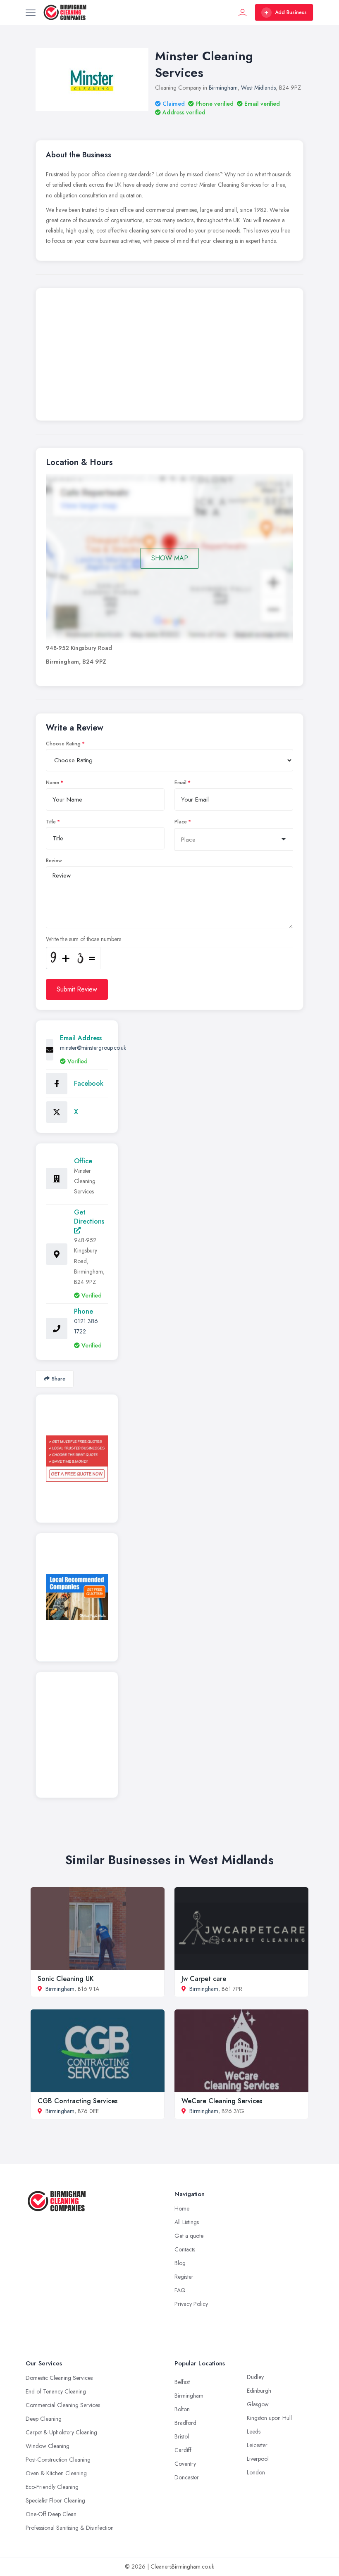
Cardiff (183, 2450)
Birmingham (223, 88)
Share (58, 1379)
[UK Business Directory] (77, 1597)
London (256, 2472)
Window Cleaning (48, 2446)
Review (54, 861)
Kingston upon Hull (269, 2418)
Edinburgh (259, 2391)
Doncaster (187, 2477)
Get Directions (89, 1217)
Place (181, 822)
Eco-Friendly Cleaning (52, 2487)
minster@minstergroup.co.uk (93, 1048)
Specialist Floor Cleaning (55, 2500)
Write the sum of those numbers (84, 939)
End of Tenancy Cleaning (56, 2391)
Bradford (185, 2423)
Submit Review (77, 989)
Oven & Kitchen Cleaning (56, 2473)
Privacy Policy (191, 2304)
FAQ (180, 2290)
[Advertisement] (169, 356)
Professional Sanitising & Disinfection (70, 2528)
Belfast (182, 2382)
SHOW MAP (170, 558)
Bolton (182, 2409)
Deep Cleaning (44, 2419)
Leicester (257, 2445)
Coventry (185, 2464)
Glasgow (258, 2404)
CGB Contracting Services (78, 2101)
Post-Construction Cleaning (58, 2460)
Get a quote (189, 2236)
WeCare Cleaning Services (222, 2101)
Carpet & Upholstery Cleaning (61, 2432)
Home (182, 2208)
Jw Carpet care (204, 1979)
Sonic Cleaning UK (66, 1979)
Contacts (185, 2249)
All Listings (187, 2222)
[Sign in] (243, 12)
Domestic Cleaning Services (59, 2378)
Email (180, 783)
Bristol (182, 2436)
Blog (180, 2263)
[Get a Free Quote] (77, 1459)
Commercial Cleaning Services (63, 2405)
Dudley (255, 2377)
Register (184, 2277)
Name (53, 783)
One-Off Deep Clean (51, 2514)
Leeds (254, 2431)
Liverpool (258, 2459)
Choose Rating (63, 744)
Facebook (89, 1083)
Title (51, 822)
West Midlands (258, 88)
